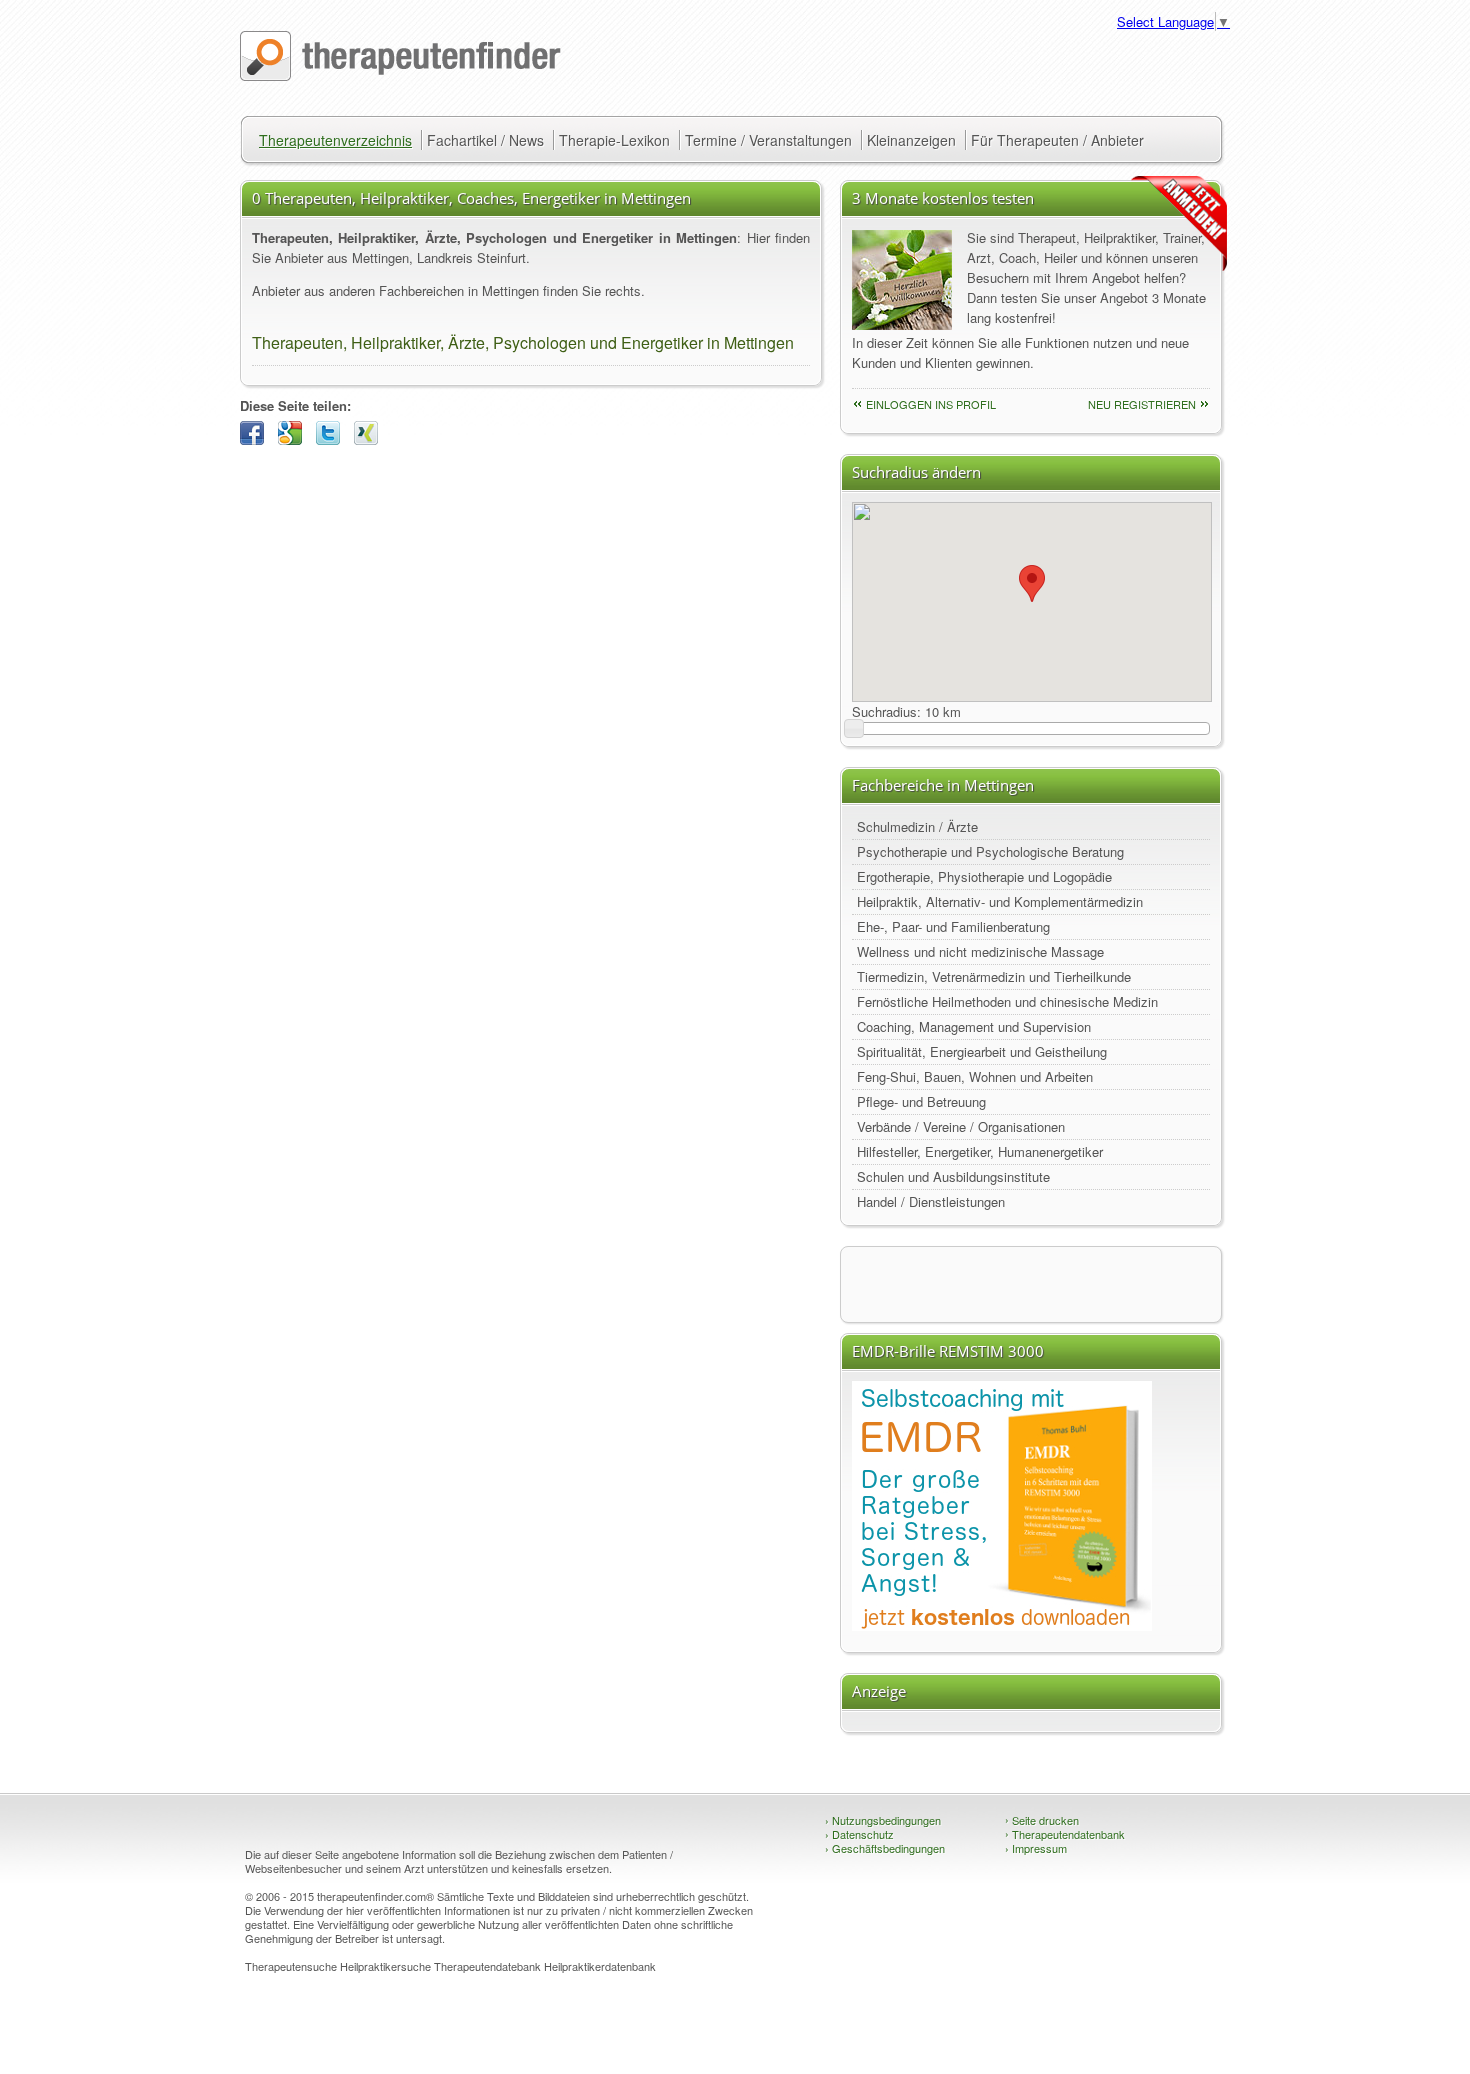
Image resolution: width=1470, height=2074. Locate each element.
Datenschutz (859, 1834)
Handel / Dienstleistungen (931, 1201)
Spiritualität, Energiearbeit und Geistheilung (982, 1051)
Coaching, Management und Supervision (974, 1026)
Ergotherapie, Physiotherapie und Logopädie (984, 876)
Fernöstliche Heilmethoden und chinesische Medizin (1007, 1001)
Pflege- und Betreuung (921, 1101)
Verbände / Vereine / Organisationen (961, 1126)
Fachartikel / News (485, 140)
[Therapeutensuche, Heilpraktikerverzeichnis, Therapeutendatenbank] (400, 75)
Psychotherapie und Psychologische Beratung (990, 851)
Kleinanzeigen (911, 140)
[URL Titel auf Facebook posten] (257, 439)
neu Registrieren (1142, 404)
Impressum (1036, 1848)
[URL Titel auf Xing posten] (371, 439)
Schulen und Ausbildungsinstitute (953, 1176)
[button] (1032, 583)
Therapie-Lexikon (614, 140)
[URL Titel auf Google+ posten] (295, 439)
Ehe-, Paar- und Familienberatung (953, 926)
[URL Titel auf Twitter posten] (333, 439)
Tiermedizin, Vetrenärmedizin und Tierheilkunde (994, 976)
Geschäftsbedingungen (885, 1848)
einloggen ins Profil (931, 404)
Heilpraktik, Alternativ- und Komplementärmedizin (1000, 901)
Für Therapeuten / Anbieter (1057, 140)
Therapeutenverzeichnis (335, 140)
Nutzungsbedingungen (883, 1820)
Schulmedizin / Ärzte (917, 826)
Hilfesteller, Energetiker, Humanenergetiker (980, 1151)
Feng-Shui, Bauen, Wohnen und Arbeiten (975, 1076)
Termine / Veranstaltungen (768, 140)
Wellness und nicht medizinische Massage (980, 951)
